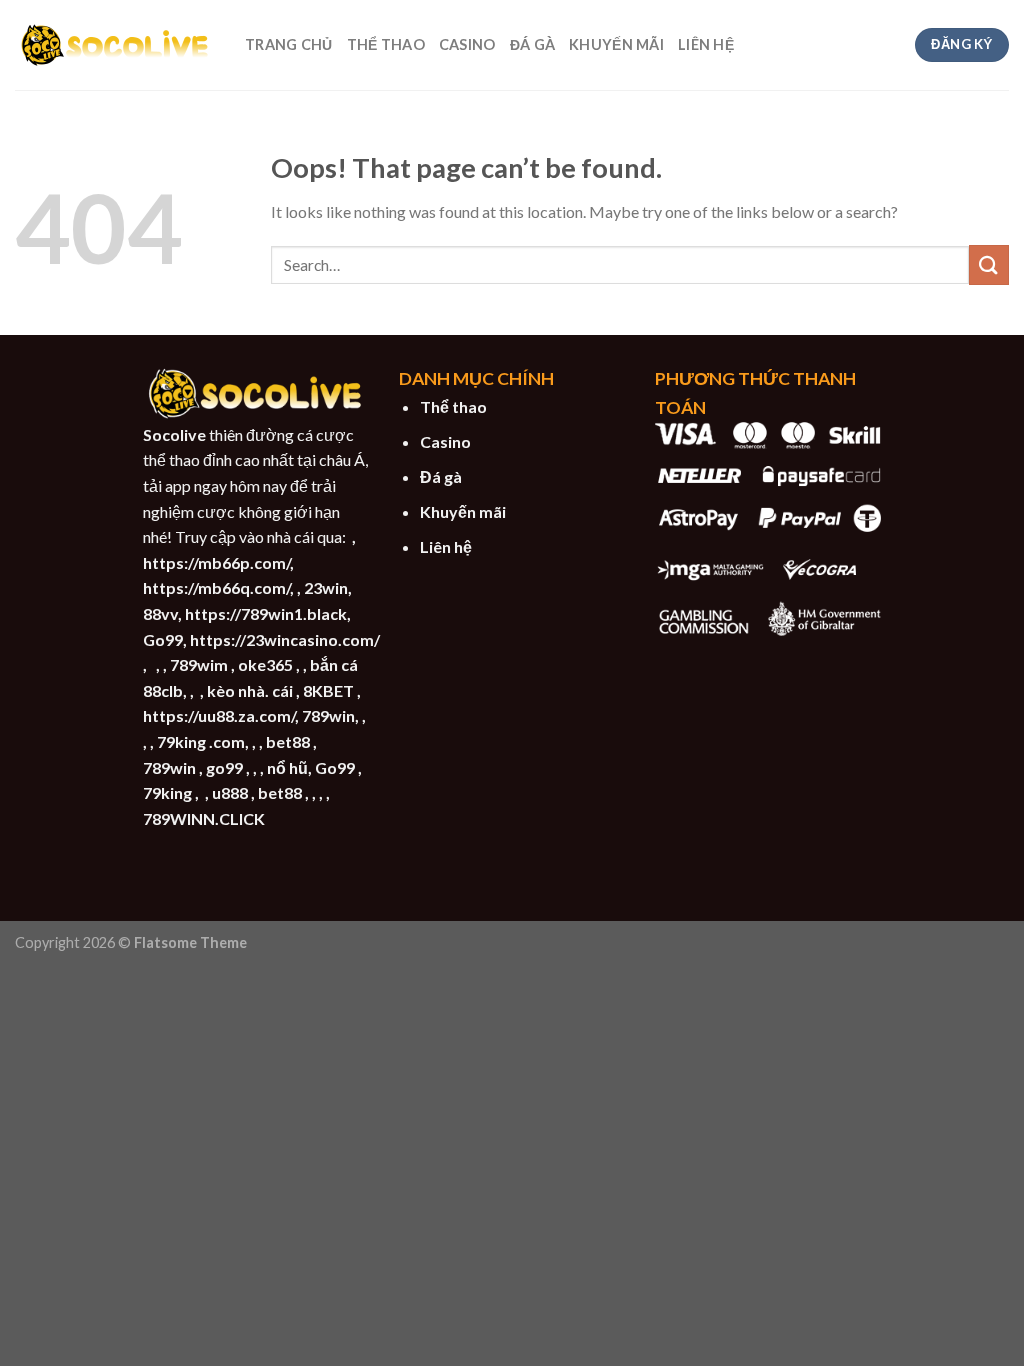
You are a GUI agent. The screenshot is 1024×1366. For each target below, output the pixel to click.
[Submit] (989, 264)
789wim (199, 664)
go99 (224, 767)
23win (326, 587)
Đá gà (441, 476)
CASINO (467, 44)
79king (167, 792)
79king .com (201, 741)
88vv (160, 613)
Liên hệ (446, 546)
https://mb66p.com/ (216, 562)
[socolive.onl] (115, 45)
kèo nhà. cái (250, 690)
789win (328, 715)
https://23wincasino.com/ (285, 639)
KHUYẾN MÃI (616, 44)
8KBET (328, 690)
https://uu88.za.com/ (219, 715)
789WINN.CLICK (204, 818)
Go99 (163, 639)
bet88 (288, 741)
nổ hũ (287, 767)
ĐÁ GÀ (532, 44)
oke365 (265, 664)
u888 (230, 792)
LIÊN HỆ (706, 44)
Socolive (174, 434)
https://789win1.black (266, 613)
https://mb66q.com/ (216, 587)
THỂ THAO (386, 44)
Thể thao (453, 406)
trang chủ (289, 44)
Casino (445, 441)
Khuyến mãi (463, 511)
